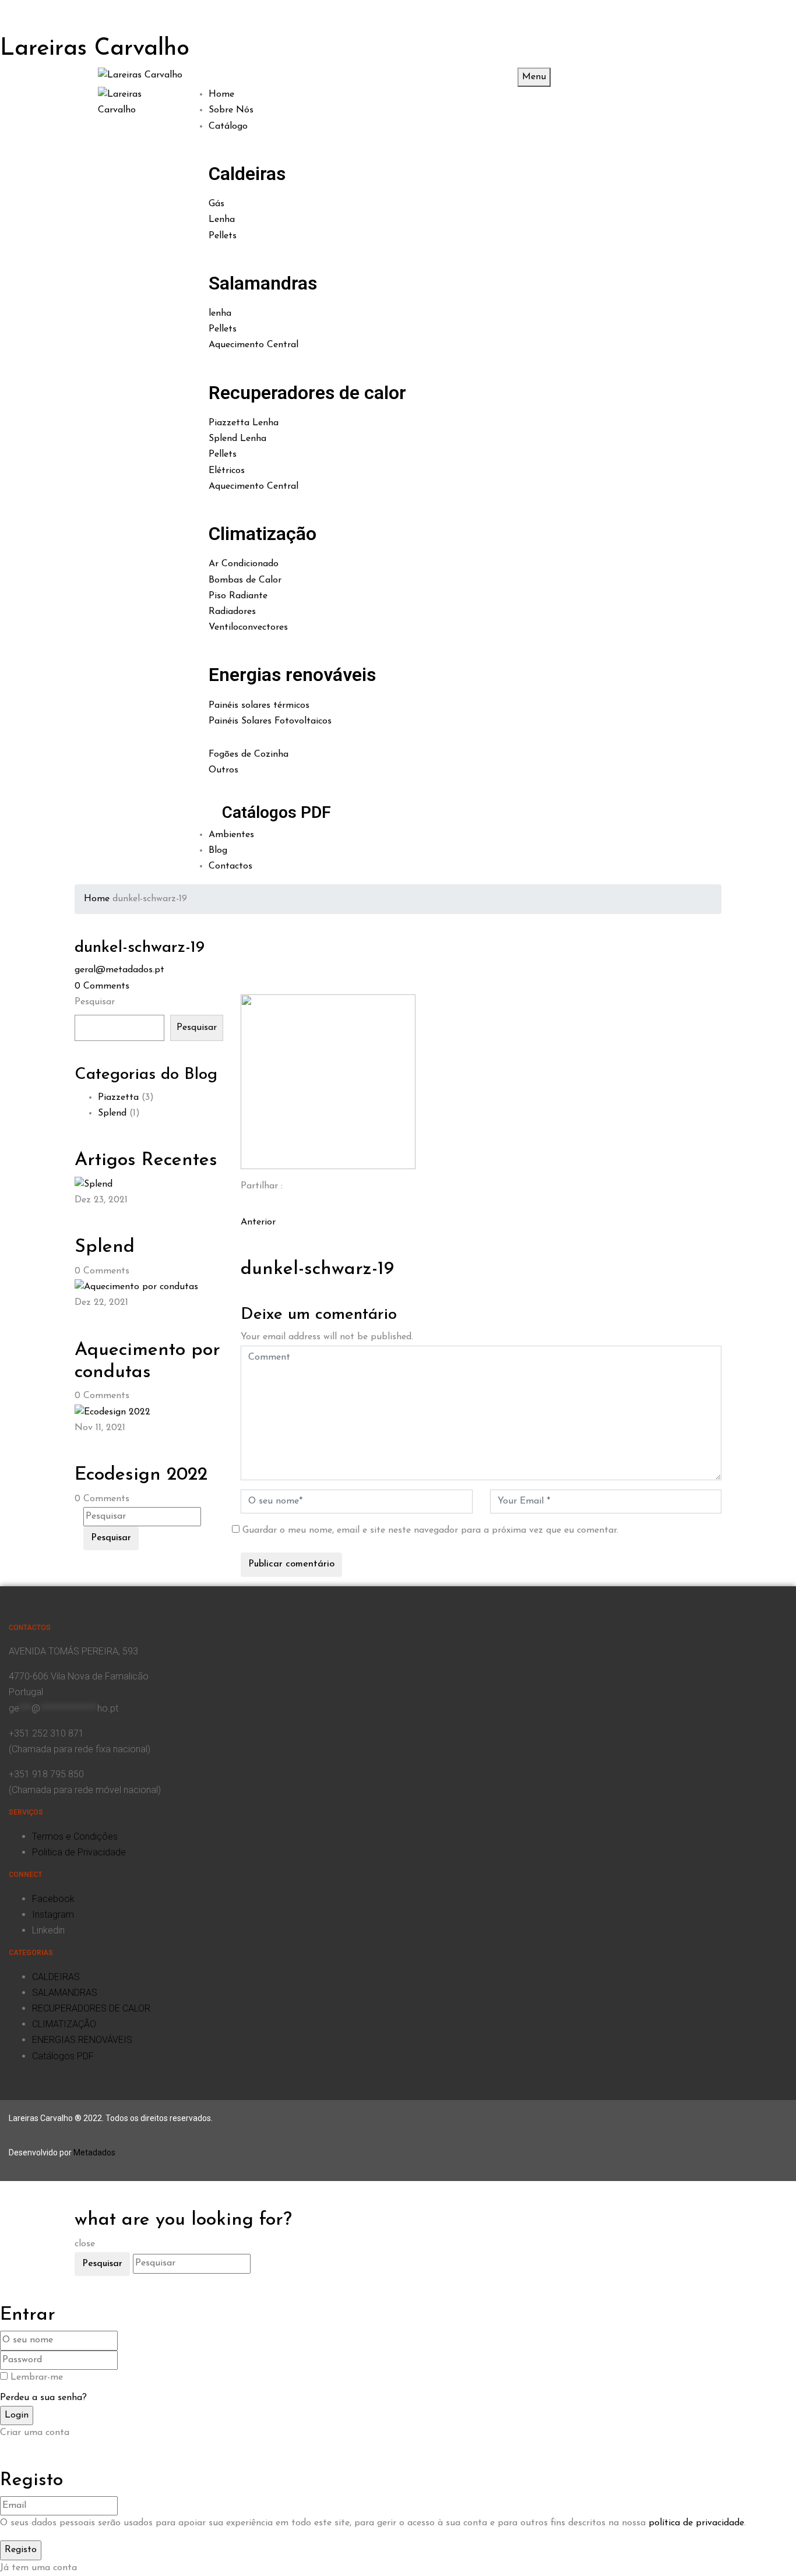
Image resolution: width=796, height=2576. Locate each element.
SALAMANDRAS (65, 1993)
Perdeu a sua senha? (43, 2398)
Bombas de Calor (245, 580)
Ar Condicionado (244, 564)
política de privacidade (696, 2523)
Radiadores (232, 612)
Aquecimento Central (253, 345)
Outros (223, 770)
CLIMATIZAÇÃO (64, 2024)
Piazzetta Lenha (244, 423)
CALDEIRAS (56, 1977)
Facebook (53, 1899)
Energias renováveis (292, 675)
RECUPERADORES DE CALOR (91, 2008)
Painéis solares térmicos (259, 705)
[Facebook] (244, 1206)
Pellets (223, 236)
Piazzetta (118, 1098)
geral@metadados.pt (119, 970)
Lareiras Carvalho (95, 49)
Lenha (222, 220)
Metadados (94, 2152)
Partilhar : (262, 1186)
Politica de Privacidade (79, 1852)
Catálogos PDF (277, 812)
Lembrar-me (37, 2377)
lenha (220, 313)
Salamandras (263, 283)
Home (97, 899)
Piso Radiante (238, 596)
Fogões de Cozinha (249, 754)
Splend (112, 1113)
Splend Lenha (237, 439)
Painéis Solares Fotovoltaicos (270, 721)
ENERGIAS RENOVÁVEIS (82, 2040)
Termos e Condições (75, 1836)
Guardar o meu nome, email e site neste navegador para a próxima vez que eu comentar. (430, 1530)
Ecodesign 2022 (141, 1475)
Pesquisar (95, 1002)
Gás (216, 204)
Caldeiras (247, 174)
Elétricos (227, 471)
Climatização (263, 534)
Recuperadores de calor (307, 393)
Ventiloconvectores (248, 627)
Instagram (53, 1915)
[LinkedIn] (251, 1206)
